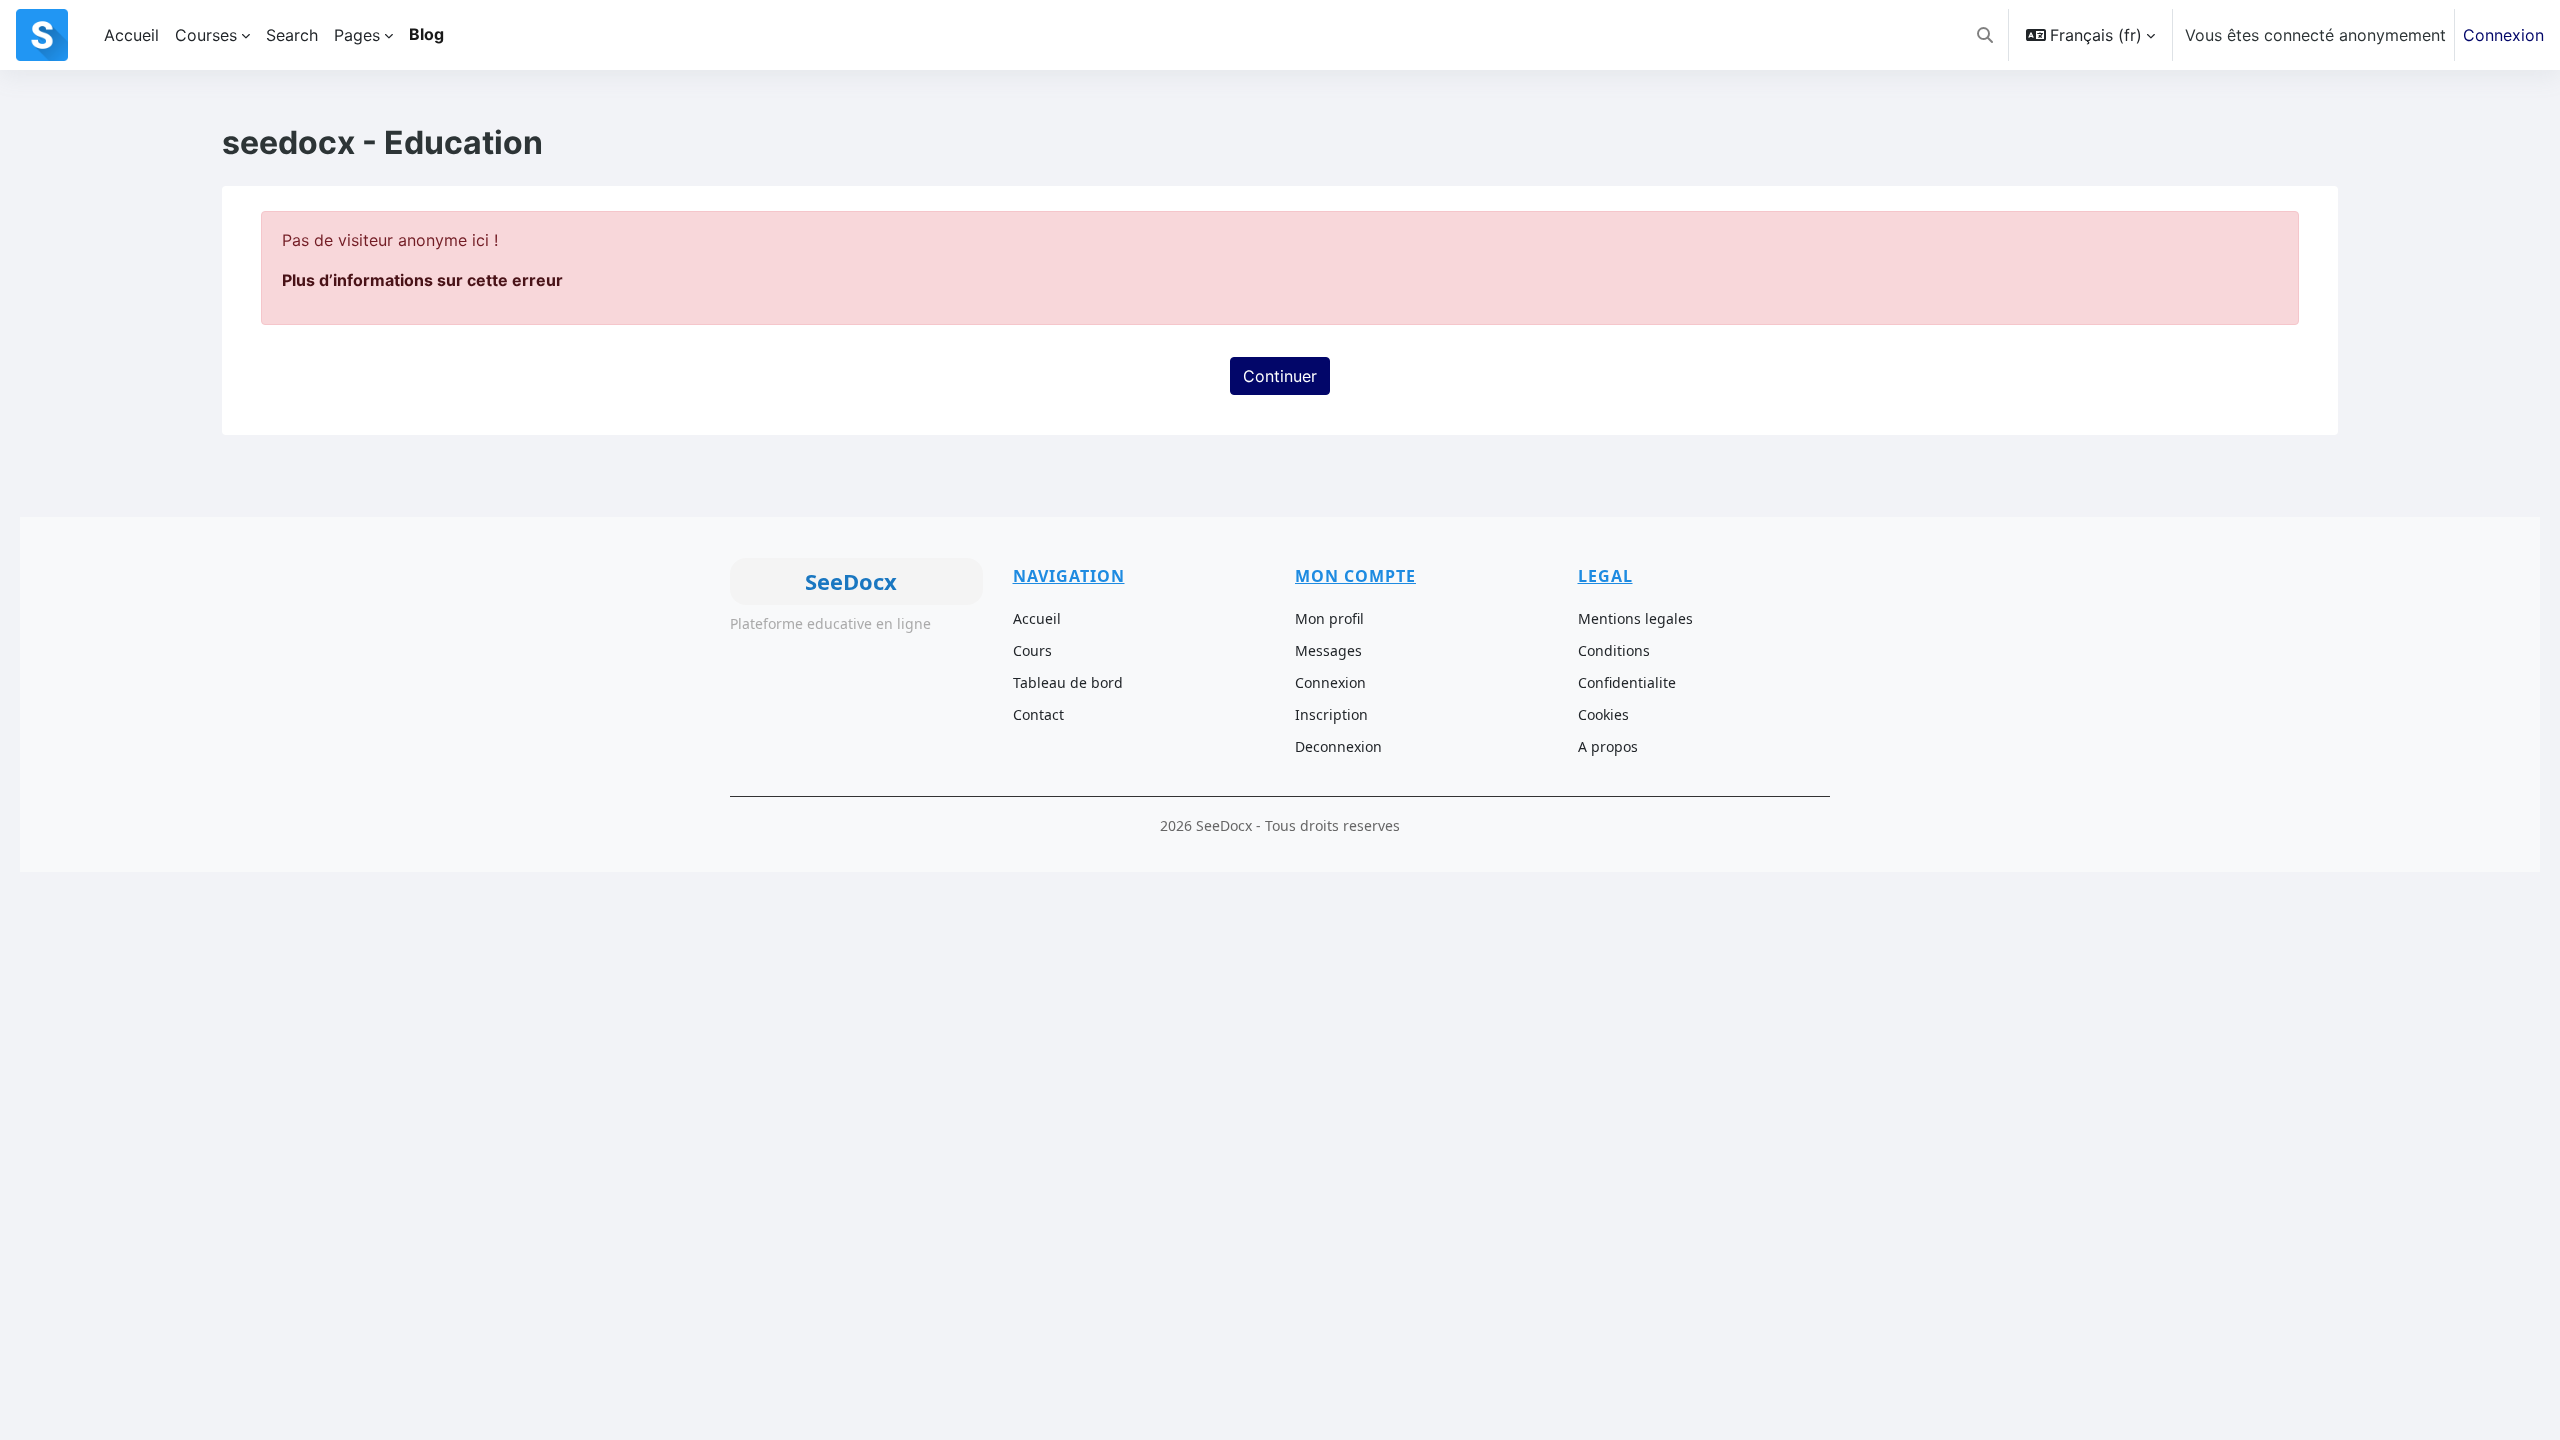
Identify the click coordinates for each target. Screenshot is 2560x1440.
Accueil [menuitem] (131, 35)
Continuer (1280, 376)
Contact (1038, 714)
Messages (1328, 650)
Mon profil (1329, 618)
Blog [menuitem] (426, 34)
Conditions (1614, 650)
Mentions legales (1635, 618)
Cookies (1603, 714)
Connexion (2503, 35)
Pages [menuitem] (357, 35)
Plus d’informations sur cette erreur (422, 280)
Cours (1032, 650)
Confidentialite (1627, 682)
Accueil (1037, 618)
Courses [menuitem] (206, 35)
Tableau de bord (1068, 682)
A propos (1608, 746)
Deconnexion (1338, 746)
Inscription (1331, 714)
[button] (1985, 35)
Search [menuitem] (292, 35)
